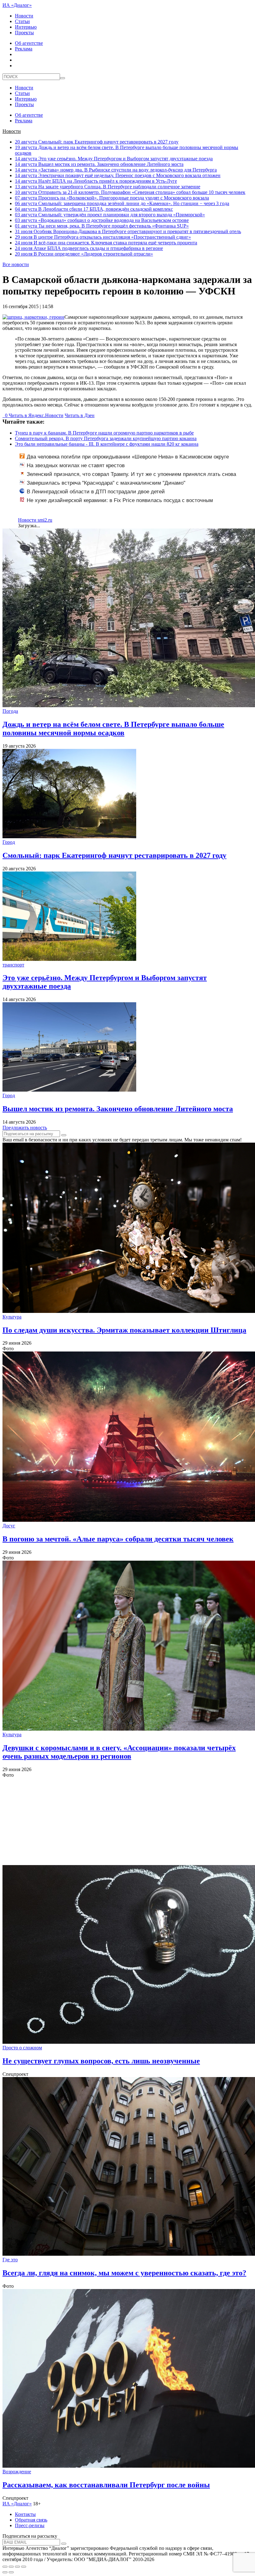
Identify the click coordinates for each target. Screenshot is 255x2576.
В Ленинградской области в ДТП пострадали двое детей (96, 492)
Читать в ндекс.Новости (36, 415)
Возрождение (17, 2472)
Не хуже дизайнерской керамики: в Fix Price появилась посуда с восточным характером (116, 504)
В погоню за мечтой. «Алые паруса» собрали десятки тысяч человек (118, 1539)
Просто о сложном (22, 2048)
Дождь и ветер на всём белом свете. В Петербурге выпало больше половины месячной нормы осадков (113, 729)
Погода (10, 711)
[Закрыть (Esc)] (5, 2567)
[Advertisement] (127, 1822)
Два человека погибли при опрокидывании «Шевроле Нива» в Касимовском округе (128, 457)
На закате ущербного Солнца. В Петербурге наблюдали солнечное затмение (108, 187)
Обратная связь (31, 2520)
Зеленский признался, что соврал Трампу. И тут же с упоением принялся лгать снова (131, 474)
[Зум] (24, 2567)
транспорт (13, 965)
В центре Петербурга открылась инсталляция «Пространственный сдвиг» (103, 237)
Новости (24, 16)
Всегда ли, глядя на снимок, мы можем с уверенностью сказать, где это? (124, 2273)
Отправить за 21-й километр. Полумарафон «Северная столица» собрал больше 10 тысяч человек (130, 192)
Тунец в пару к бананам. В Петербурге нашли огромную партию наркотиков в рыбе (104, 433)
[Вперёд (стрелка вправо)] (11, 2572)
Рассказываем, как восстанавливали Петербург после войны (106, 2485)
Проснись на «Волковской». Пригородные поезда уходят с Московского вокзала (112, 198)
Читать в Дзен (80, 415)
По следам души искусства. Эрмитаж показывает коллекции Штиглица (124, 1330)
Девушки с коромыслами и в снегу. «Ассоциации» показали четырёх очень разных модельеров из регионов (119, 1752)
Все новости (16, 264)
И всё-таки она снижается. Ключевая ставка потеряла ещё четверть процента (106, 243)
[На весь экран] (17, 2567)
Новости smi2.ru (35, 520)
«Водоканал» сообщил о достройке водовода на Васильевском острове (102, 220)
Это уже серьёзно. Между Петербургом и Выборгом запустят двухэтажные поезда (114, 159)
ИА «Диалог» (17, 5)
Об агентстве (29, 43)
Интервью (26, 27)
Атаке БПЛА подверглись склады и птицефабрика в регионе (89, 248)
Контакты (25, 2514)
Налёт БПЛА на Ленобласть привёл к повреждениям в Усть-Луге (96, 181)
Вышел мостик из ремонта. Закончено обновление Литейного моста (99, 164)
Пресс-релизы (30, 2525)
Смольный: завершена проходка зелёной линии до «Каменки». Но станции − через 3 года (122, 203)
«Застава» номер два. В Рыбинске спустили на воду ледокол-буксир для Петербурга (116, 170)
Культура (12, 1317)
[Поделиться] (11, 2567)
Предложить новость (25, 1128)
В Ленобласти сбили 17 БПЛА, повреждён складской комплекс (94, 209)
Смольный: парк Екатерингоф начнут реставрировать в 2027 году (97, 142)
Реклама (24, 49)
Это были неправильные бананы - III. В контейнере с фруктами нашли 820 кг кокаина (107, 444)
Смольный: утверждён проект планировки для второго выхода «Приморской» (110, 215)
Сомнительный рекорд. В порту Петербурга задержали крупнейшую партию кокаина (106, 438)
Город (9, 842)
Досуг (9, 1526)
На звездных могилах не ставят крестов (76, 465)
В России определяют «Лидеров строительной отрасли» (84, 254)
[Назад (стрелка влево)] (5, 2572)
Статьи (22, 21)
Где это (10, 2260)
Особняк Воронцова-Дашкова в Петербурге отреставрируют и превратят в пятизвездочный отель (128, 231)
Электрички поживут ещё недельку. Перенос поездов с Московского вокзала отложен (118, 175)
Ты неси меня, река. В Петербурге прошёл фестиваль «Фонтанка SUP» (102, 226)
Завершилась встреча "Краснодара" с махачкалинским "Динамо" (106, 483)
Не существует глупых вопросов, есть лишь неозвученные (101, 2061)
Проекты (24, 33)
